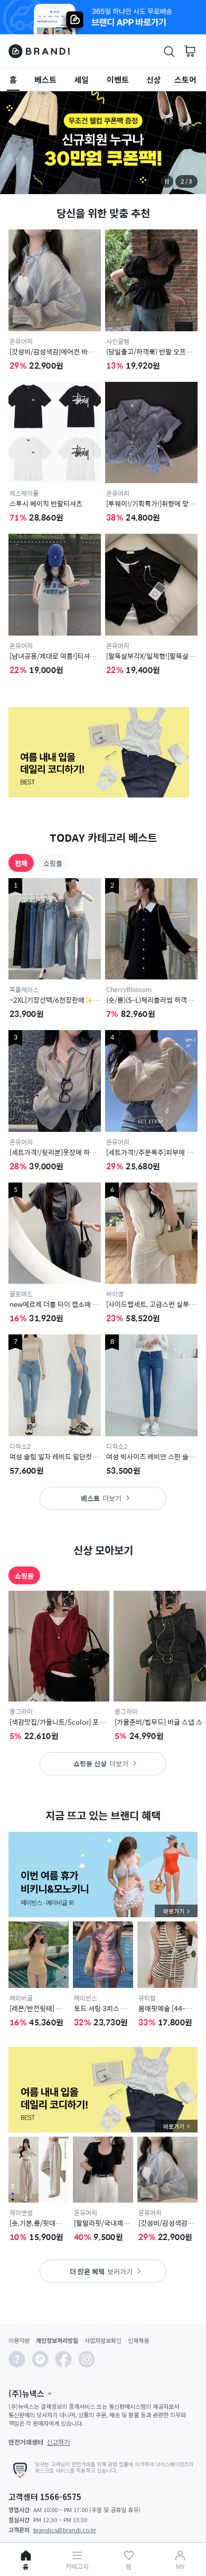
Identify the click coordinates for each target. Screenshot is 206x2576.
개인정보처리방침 (57, 2340)
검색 (164, 52)
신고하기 (58, 2442)
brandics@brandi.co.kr (65, 2530)
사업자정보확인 (103, 2340)
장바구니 (190, 51)
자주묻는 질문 (17, 2362)
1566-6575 (61, 2497)
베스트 (45, 79)
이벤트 (118, 79)
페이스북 (63, 2362)
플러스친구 (40, 2362)
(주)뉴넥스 (26, 2393)
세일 (81, 79)
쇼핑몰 (53, 863)
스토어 (185, 79)
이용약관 (19, 2340)
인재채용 (138, 2340)
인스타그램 (87, 2362)
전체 (21, 863)
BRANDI (39, 51)
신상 (154, 79)
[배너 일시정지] (167, 181)
